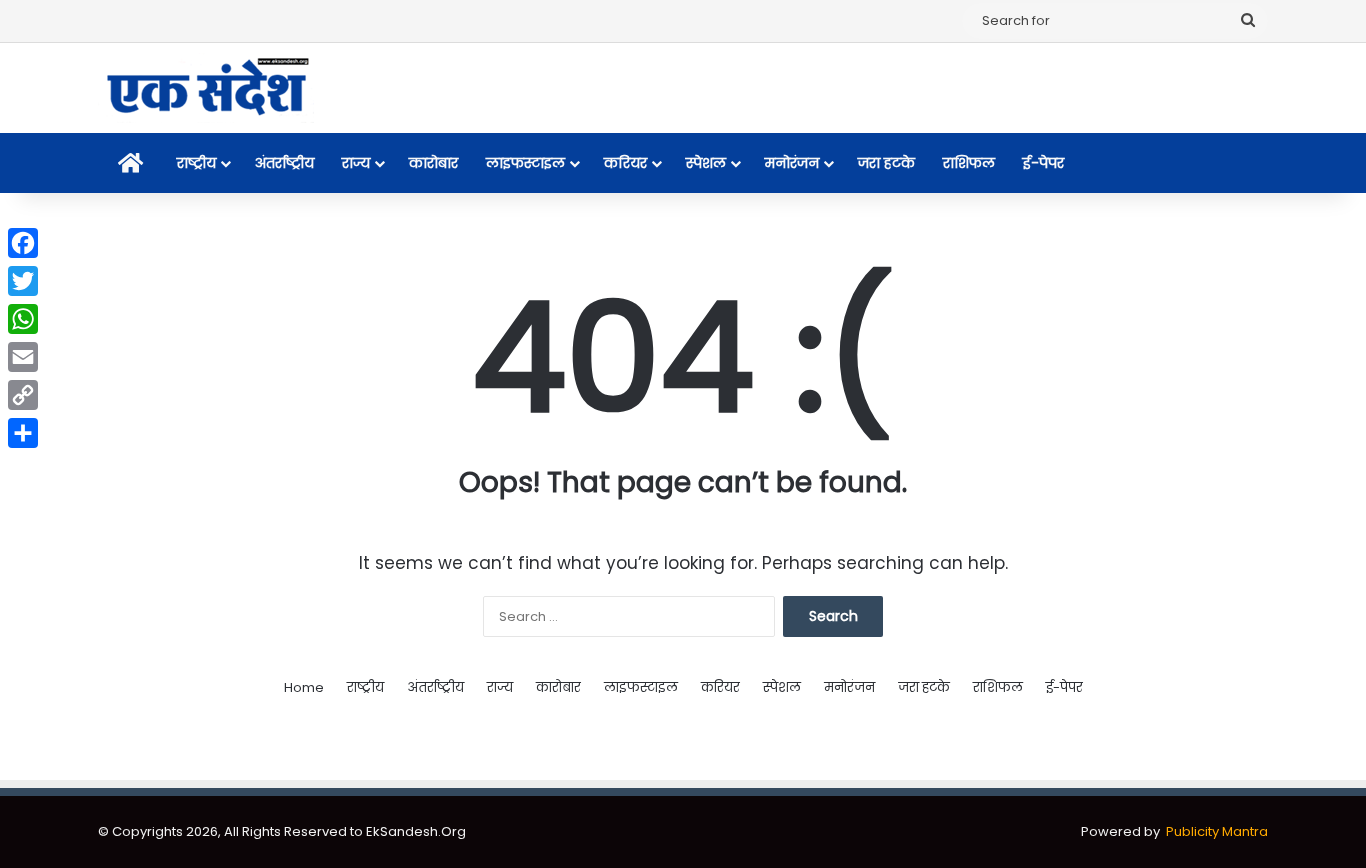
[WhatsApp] (23, 319)
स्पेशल (706, 163)
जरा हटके (886, 163)
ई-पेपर (1043, 163)
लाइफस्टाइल (525, 163)
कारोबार (433, 163)
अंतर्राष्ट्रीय (284, 163)
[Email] (23, 357)
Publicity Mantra (1217, 831)
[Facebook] (23, 243)
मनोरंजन (792, 163)
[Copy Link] (23, 395)
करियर (625, 163)
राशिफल (969, 163)
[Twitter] (23, 281)
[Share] (23, 433)
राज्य (356, 163)
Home (304, 687)
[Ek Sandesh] (206, 88)
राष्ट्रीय (196, 163)
